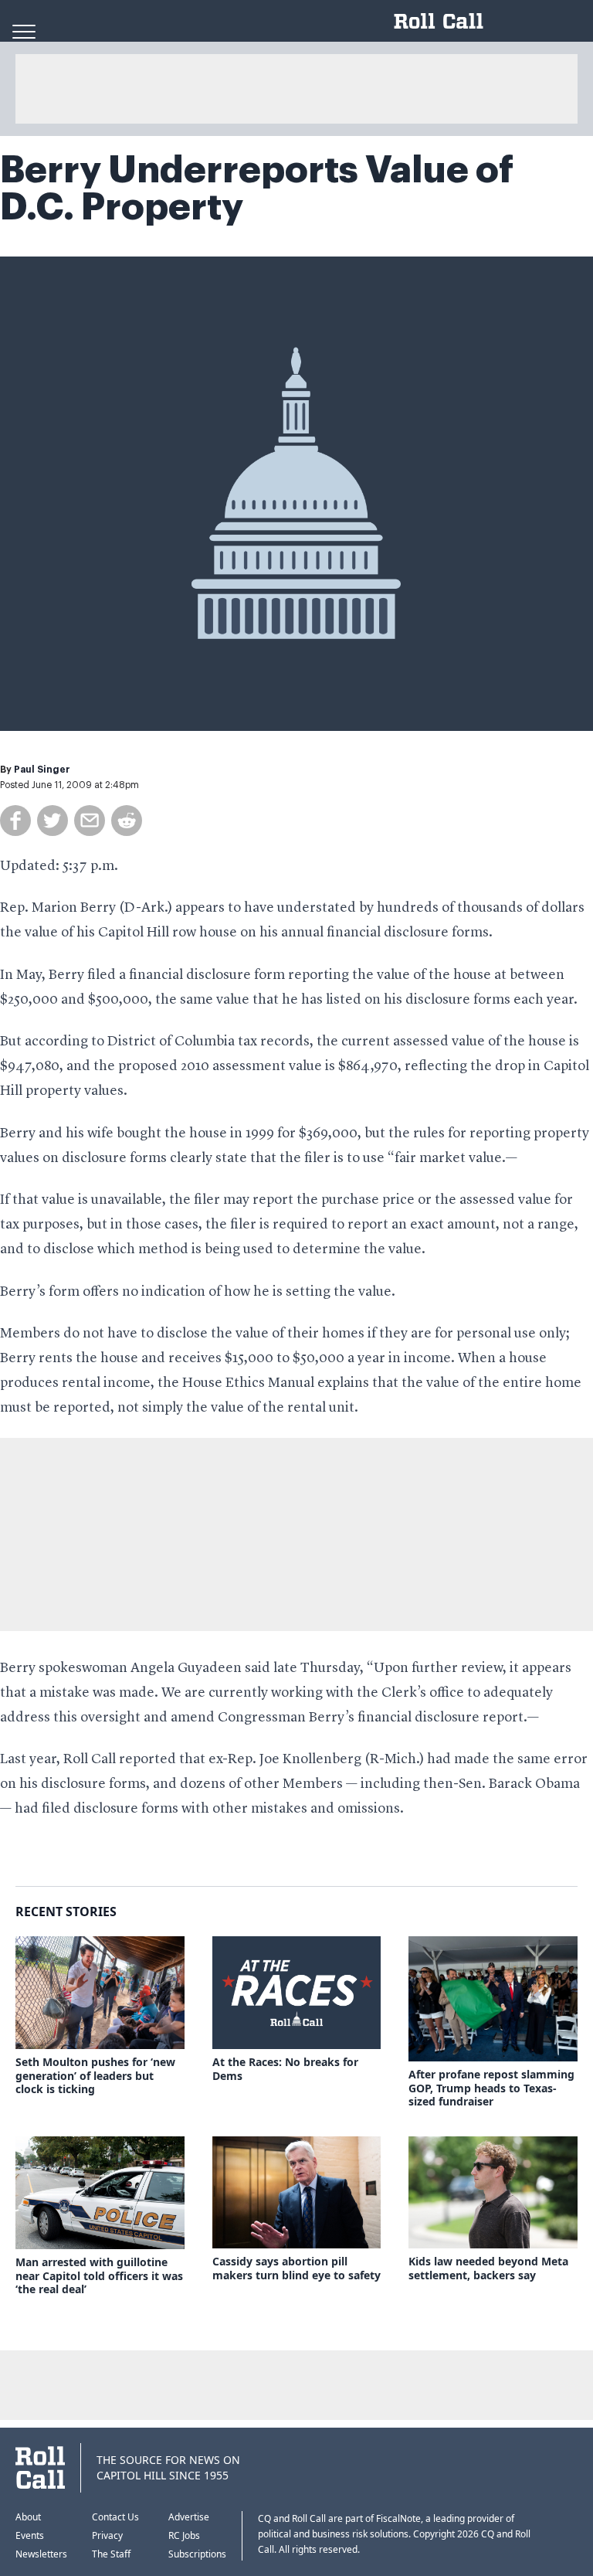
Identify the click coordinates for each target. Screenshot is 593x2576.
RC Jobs (184, 2535)
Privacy (107, 2535)
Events (30, 2535)
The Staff (111, 2554)
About (28, 2517)
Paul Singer (42, 770)
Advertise (189, 2517)
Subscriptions (197, 2554)
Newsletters (41, 2554)
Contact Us (115, 2517)
